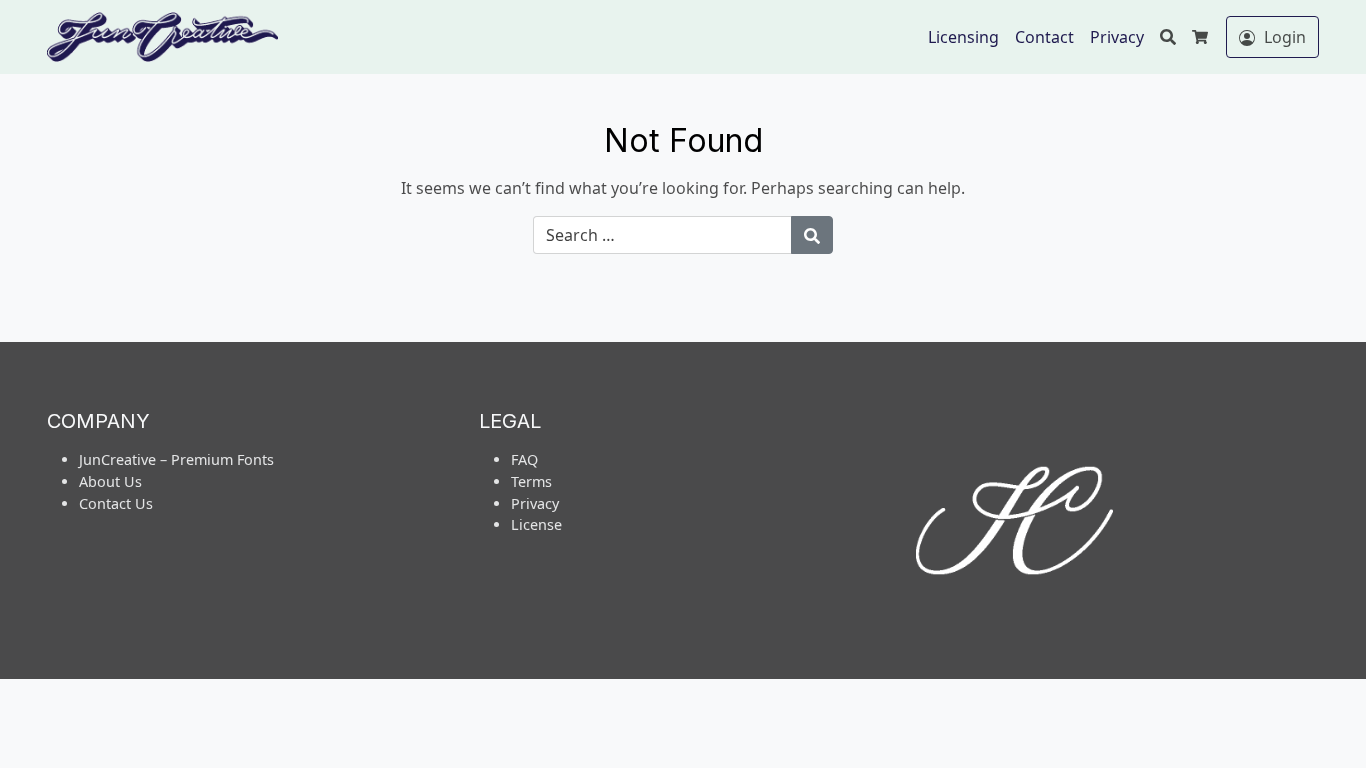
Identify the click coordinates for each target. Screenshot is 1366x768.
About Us (110, 481)
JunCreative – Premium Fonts (176, 459)
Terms (531, 481)
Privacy (1117, 37)
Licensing (963, 37)
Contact (1044, 37)
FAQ (524, 459)
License (536, 524)
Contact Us (116, 503)
